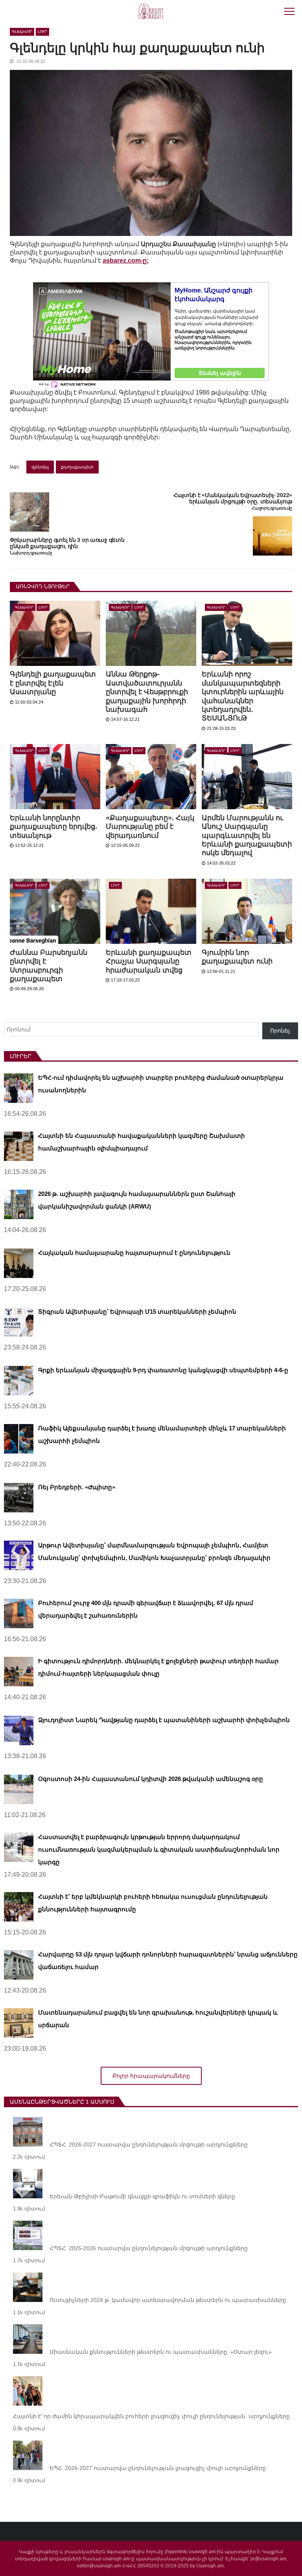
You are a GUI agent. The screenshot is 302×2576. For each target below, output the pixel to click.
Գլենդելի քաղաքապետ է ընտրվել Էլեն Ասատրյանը (53, 683)
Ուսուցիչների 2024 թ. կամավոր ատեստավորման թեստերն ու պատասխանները (168, 2300)
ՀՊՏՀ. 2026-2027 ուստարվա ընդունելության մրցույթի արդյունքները (149, 2145)
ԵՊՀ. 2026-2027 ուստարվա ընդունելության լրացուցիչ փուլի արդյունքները (158, 2468)
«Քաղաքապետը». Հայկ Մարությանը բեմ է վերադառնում (150, 827)
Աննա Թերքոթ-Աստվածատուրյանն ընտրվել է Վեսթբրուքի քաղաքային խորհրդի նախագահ (147, 692)
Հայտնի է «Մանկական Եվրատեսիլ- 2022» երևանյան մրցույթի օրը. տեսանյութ (233, 498)
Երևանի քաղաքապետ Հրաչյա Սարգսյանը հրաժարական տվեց (149, 961)
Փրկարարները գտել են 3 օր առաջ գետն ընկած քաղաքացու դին (67, 543)
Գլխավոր (22, 32)
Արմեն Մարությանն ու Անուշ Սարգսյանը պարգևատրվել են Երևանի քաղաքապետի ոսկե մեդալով (247, 836)
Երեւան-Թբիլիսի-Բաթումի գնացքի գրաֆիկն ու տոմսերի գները (142, 2196)
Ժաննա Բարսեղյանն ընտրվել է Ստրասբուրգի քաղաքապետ (49, 966)
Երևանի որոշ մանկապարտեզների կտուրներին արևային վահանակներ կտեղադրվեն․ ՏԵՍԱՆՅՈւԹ (243, 696)
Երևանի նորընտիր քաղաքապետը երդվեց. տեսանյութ (53, 827)
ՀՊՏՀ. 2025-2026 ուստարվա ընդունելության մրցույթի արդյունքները (149, 2248)
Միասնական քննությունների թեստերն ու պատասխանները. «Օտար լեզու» (161, 2352)
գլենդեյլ (40, 467)
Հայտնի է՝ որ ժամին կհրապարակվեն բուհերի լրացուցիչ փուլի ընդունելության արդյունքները (151, 2416)
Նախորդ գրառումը (31, 553)
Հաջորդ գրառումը (272, 508)
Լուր (42, 32)
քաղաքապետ (77, 467)
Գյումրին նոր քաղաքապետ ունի (237, 957)
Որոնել (280, 1031)
